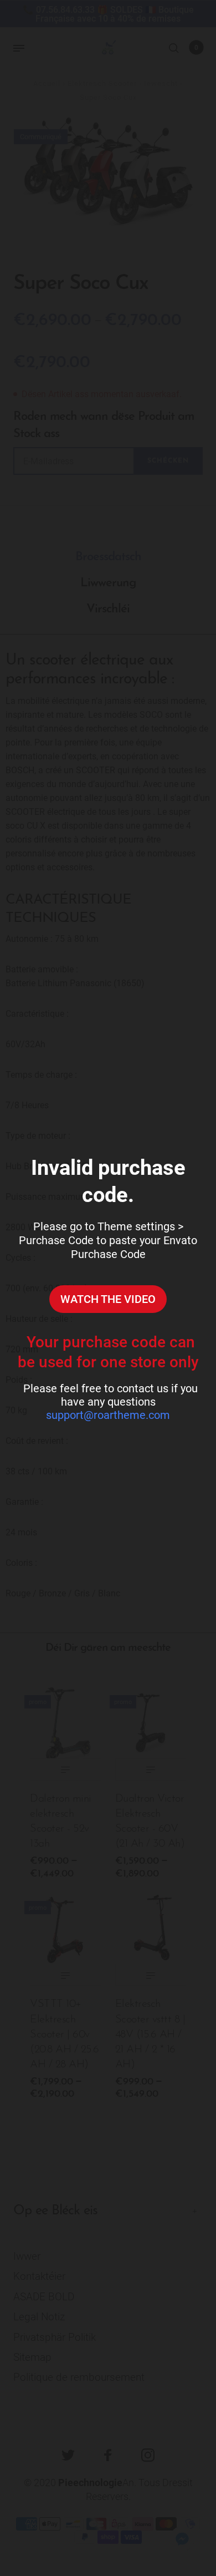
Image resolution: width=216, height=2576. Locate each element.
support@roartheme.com (108, 1415)
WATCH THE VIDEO (108, 1299)
